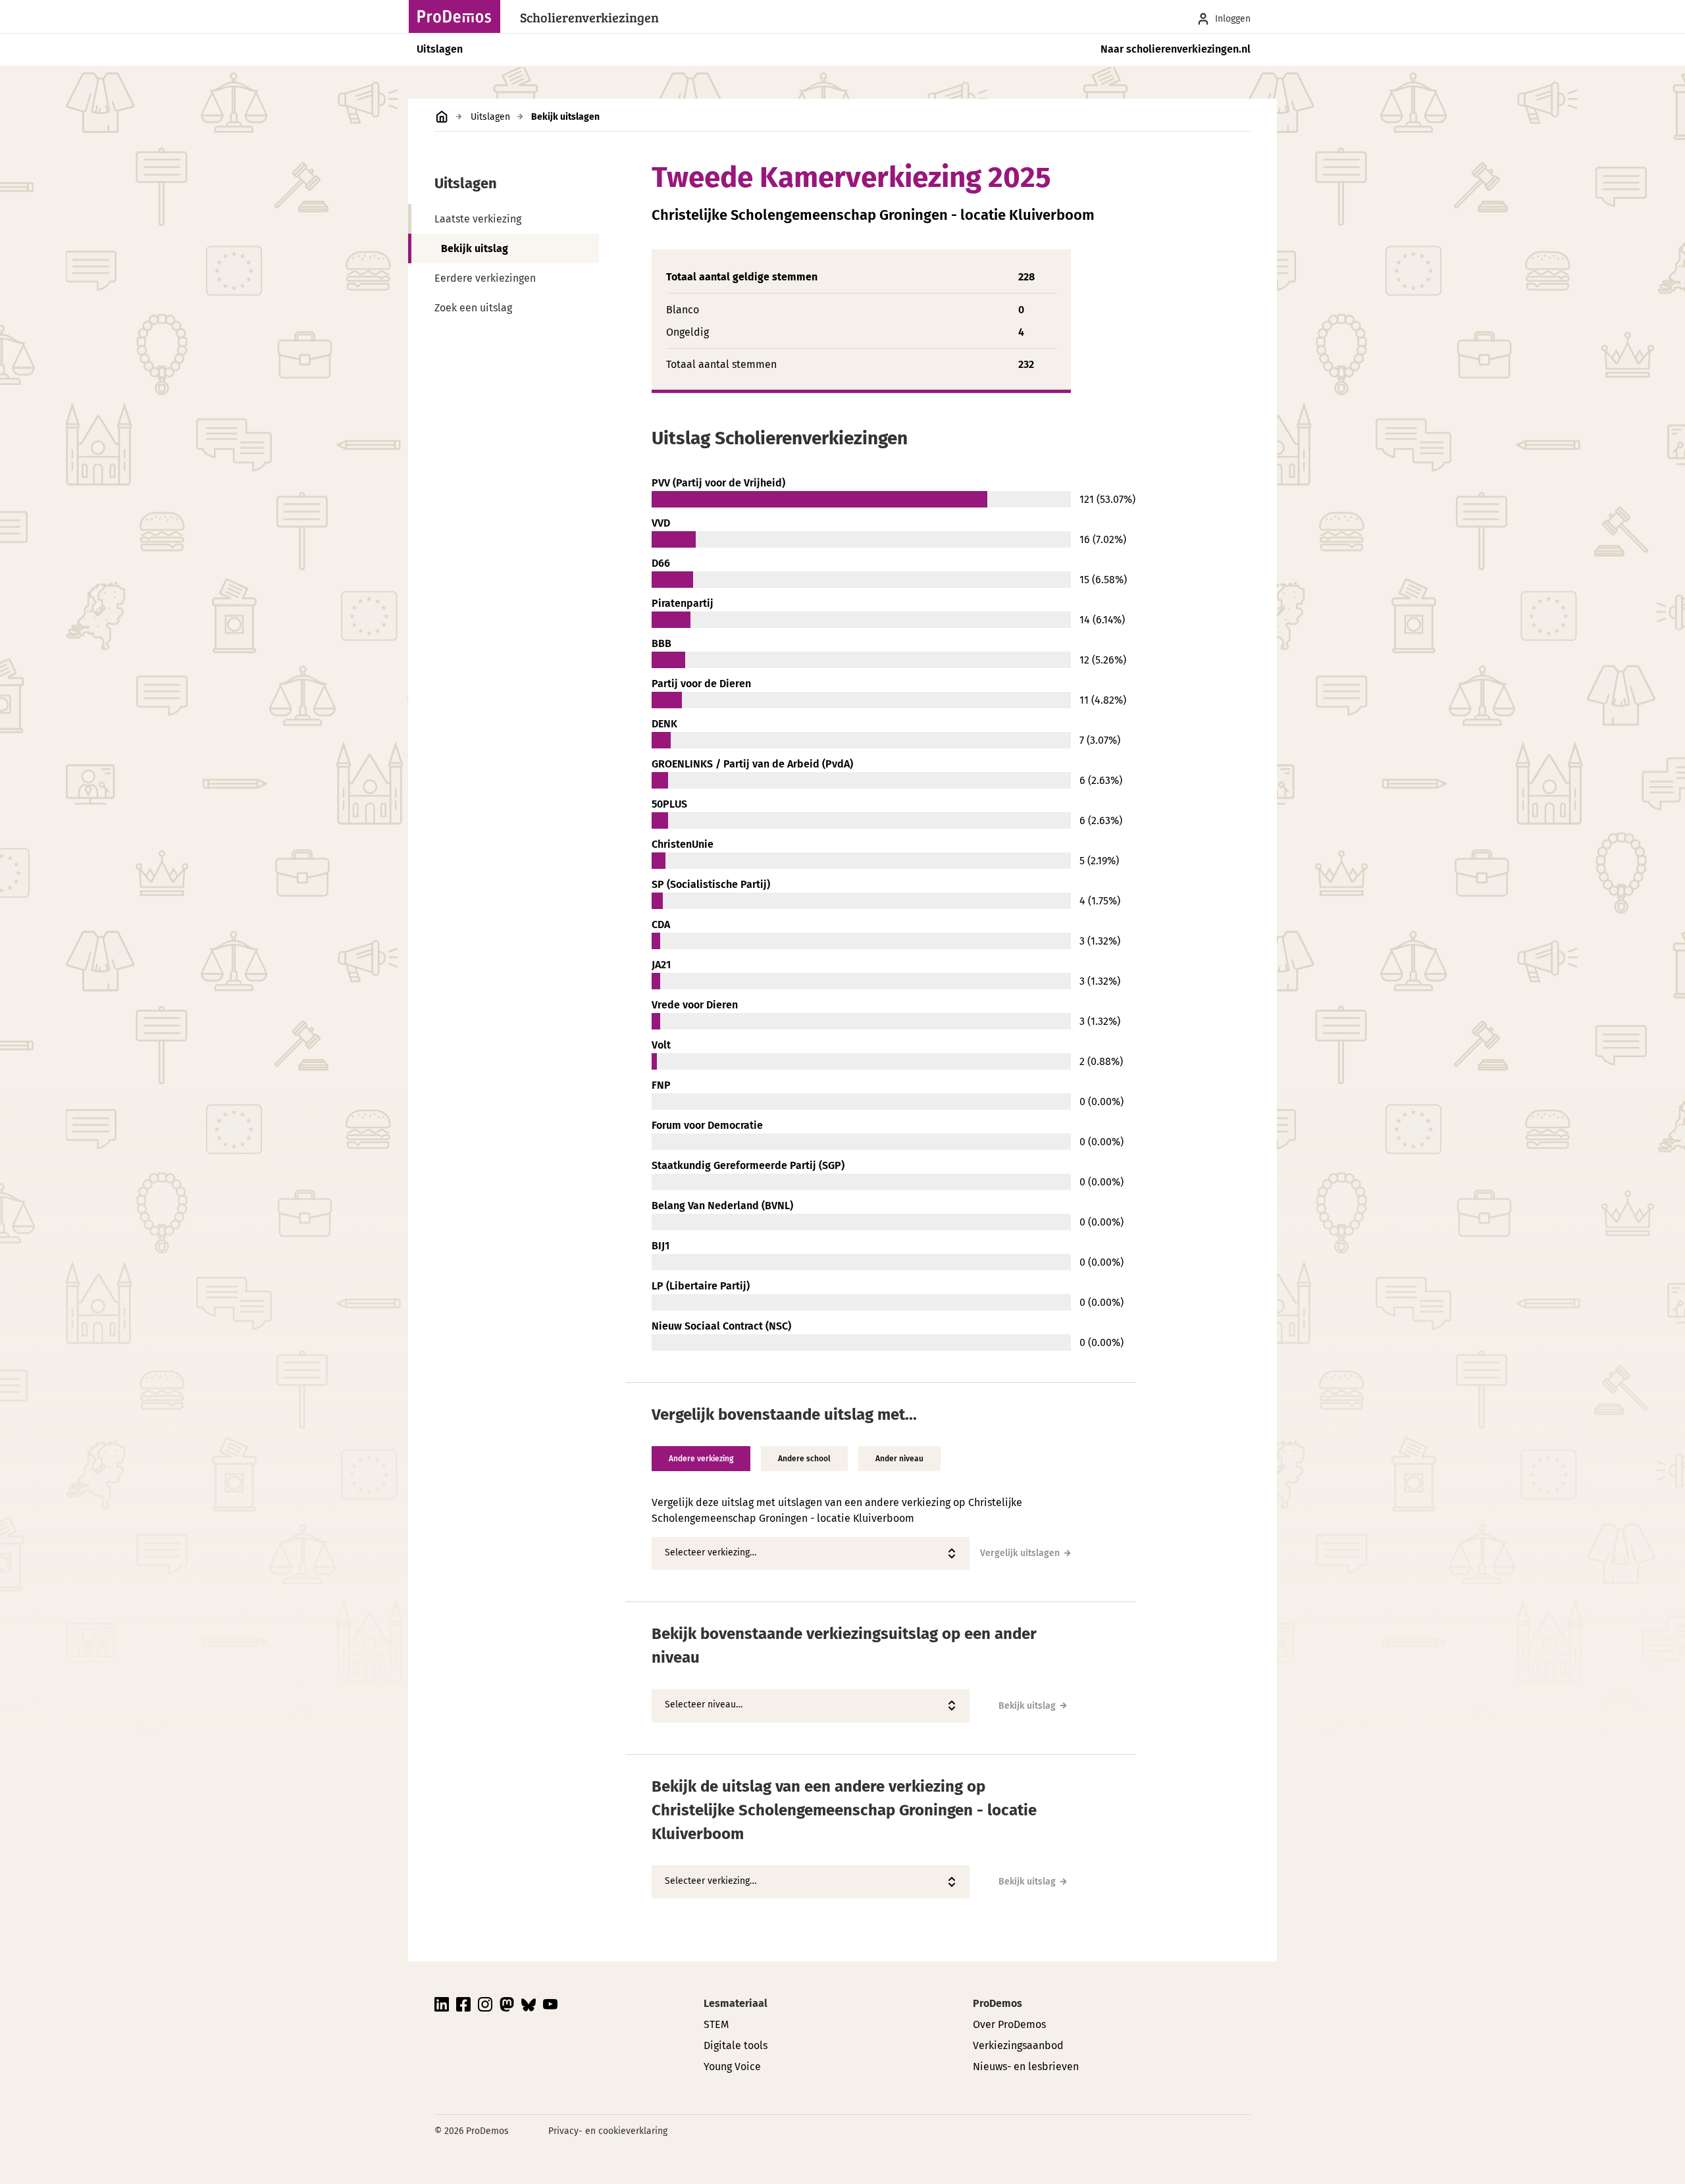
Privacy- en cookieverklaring (608, 2131)
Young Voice (732, 2067)
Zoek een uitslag (473, 308)
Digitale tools (736, 2045)
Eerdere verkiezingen (485, 278)
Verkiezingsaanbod (1018, 2045)
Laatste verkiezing (478, 219)
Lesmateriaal (736, 2003)
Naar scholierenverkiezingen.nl (1176, 49)
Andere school (804, 1459)
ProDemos (998, 2003)
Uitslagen (440, 49)
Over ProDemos (1009, 2024)
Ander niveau (899, 1459)
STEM (716, 2024)
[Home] (458, 16)
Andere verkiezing (701, 1459)
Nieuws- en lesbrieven (1026, 2067)
